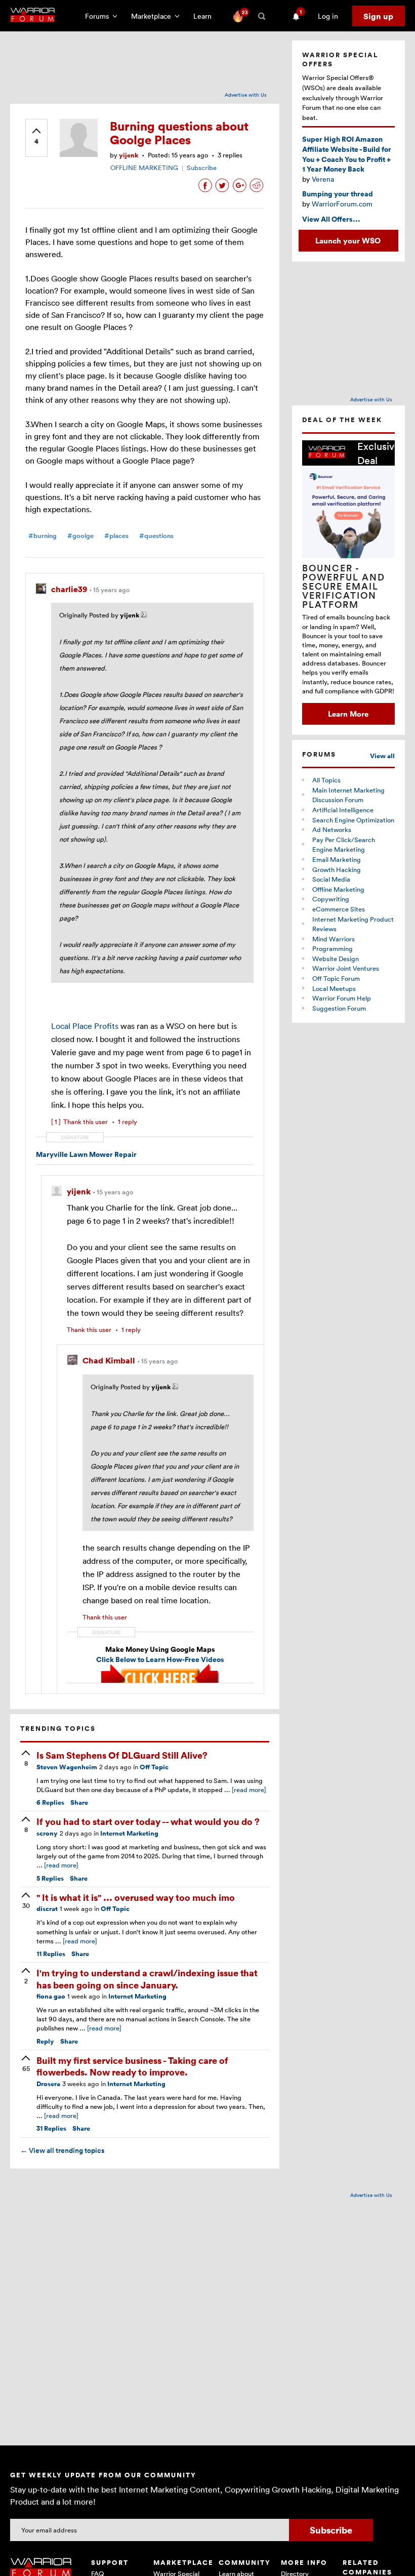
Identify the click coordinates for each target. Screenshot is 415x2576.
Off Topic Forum (336, 978)
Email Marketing (337, 859)
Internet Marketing (129, 1833)
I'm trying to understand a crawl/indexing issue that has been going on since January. (147, 1978)
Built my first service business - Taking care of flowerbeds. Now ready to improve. (132, 2066)
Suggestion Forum (339, 1008)
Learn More (348, 714)
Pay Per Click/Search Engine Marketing (344, 845)
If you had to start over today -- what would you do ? (148, 1821)
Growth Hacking (337, 869)
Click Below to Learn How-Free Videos (160, 1659)
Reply (45, 2041)
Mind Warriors (334, 939)
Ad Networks (332, 829)
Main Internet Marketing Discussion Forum (348, 795)
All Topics (326, 780)
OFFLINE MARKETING (144, 168)
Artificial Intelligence (343, 810)
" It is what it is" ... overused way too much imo (136, 1897)
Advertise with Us (246, 95)
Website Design (336, 959)
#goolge (80, 536)
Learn (205, 16)
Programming (333, 948)
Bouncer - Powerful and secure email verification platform (344, 586)
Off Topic (154, 1767)
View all (382, 756)
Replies (50, 1802)
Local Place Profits (86, 1026)
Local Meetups (334, 988)
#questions (156, 536)
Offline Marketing (338, 889)
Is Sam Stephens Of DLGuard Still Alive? (122, 1755)
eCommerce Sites (339, 909)
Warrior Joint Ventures (346, 968)
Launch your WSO (348, 240)
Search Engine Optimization (353, 820)
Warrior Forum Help (342, 998)
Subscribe (202, 168)
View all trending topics (62, 2150)
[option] (348, 583)
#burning (43, 536)
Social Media (331, 879)
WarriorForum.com (342, 204)
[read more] (249, 1790)
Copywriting (331, 899)
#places (116, 536)
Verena (323, 179)
